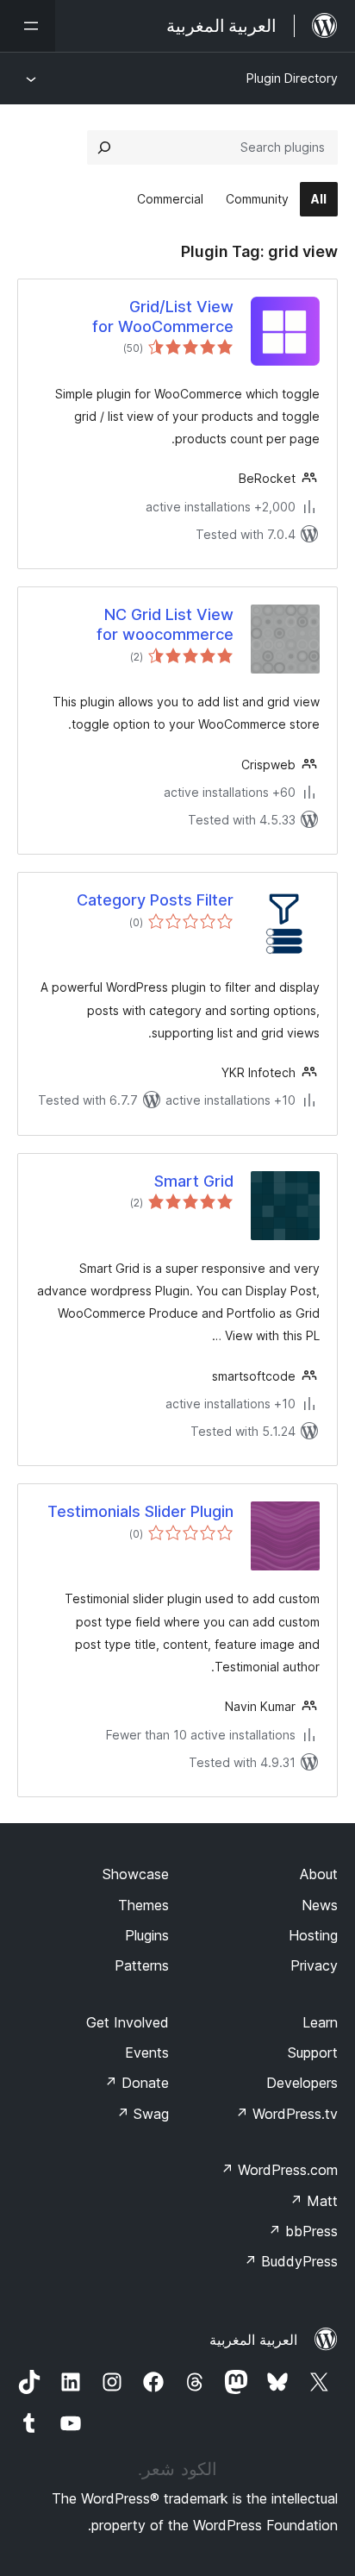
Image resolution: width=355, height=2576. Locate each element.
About (319, 1874)
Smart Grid (194, 1181)
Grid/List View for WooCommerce (163, 317)
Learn (320, 2022)
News (320, 1905)
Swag (143, 2114)
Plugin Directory (292, 78)
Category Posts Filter (155, 900)
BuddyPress (291, 2261)
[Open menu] (28, 26)
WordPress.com (279, 2170)
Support (313, 2053)
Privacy (314, 1965)
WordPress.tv (286, 2114)
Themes (143, 1905)
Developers (302, 2083)
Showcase (136, 1874)
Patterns (142, 1965)
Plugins (147, 1935)
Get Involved (128, 2022)
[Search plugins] (104, 147)
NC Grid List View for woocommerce (165, 624)
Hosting (313, 1935)
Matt (314, 2201)
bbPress (303, 2231)
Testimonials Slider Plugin (140, 1511)
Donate (137, 2083)
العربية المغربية (253, 2340)
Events (147, 2053)
